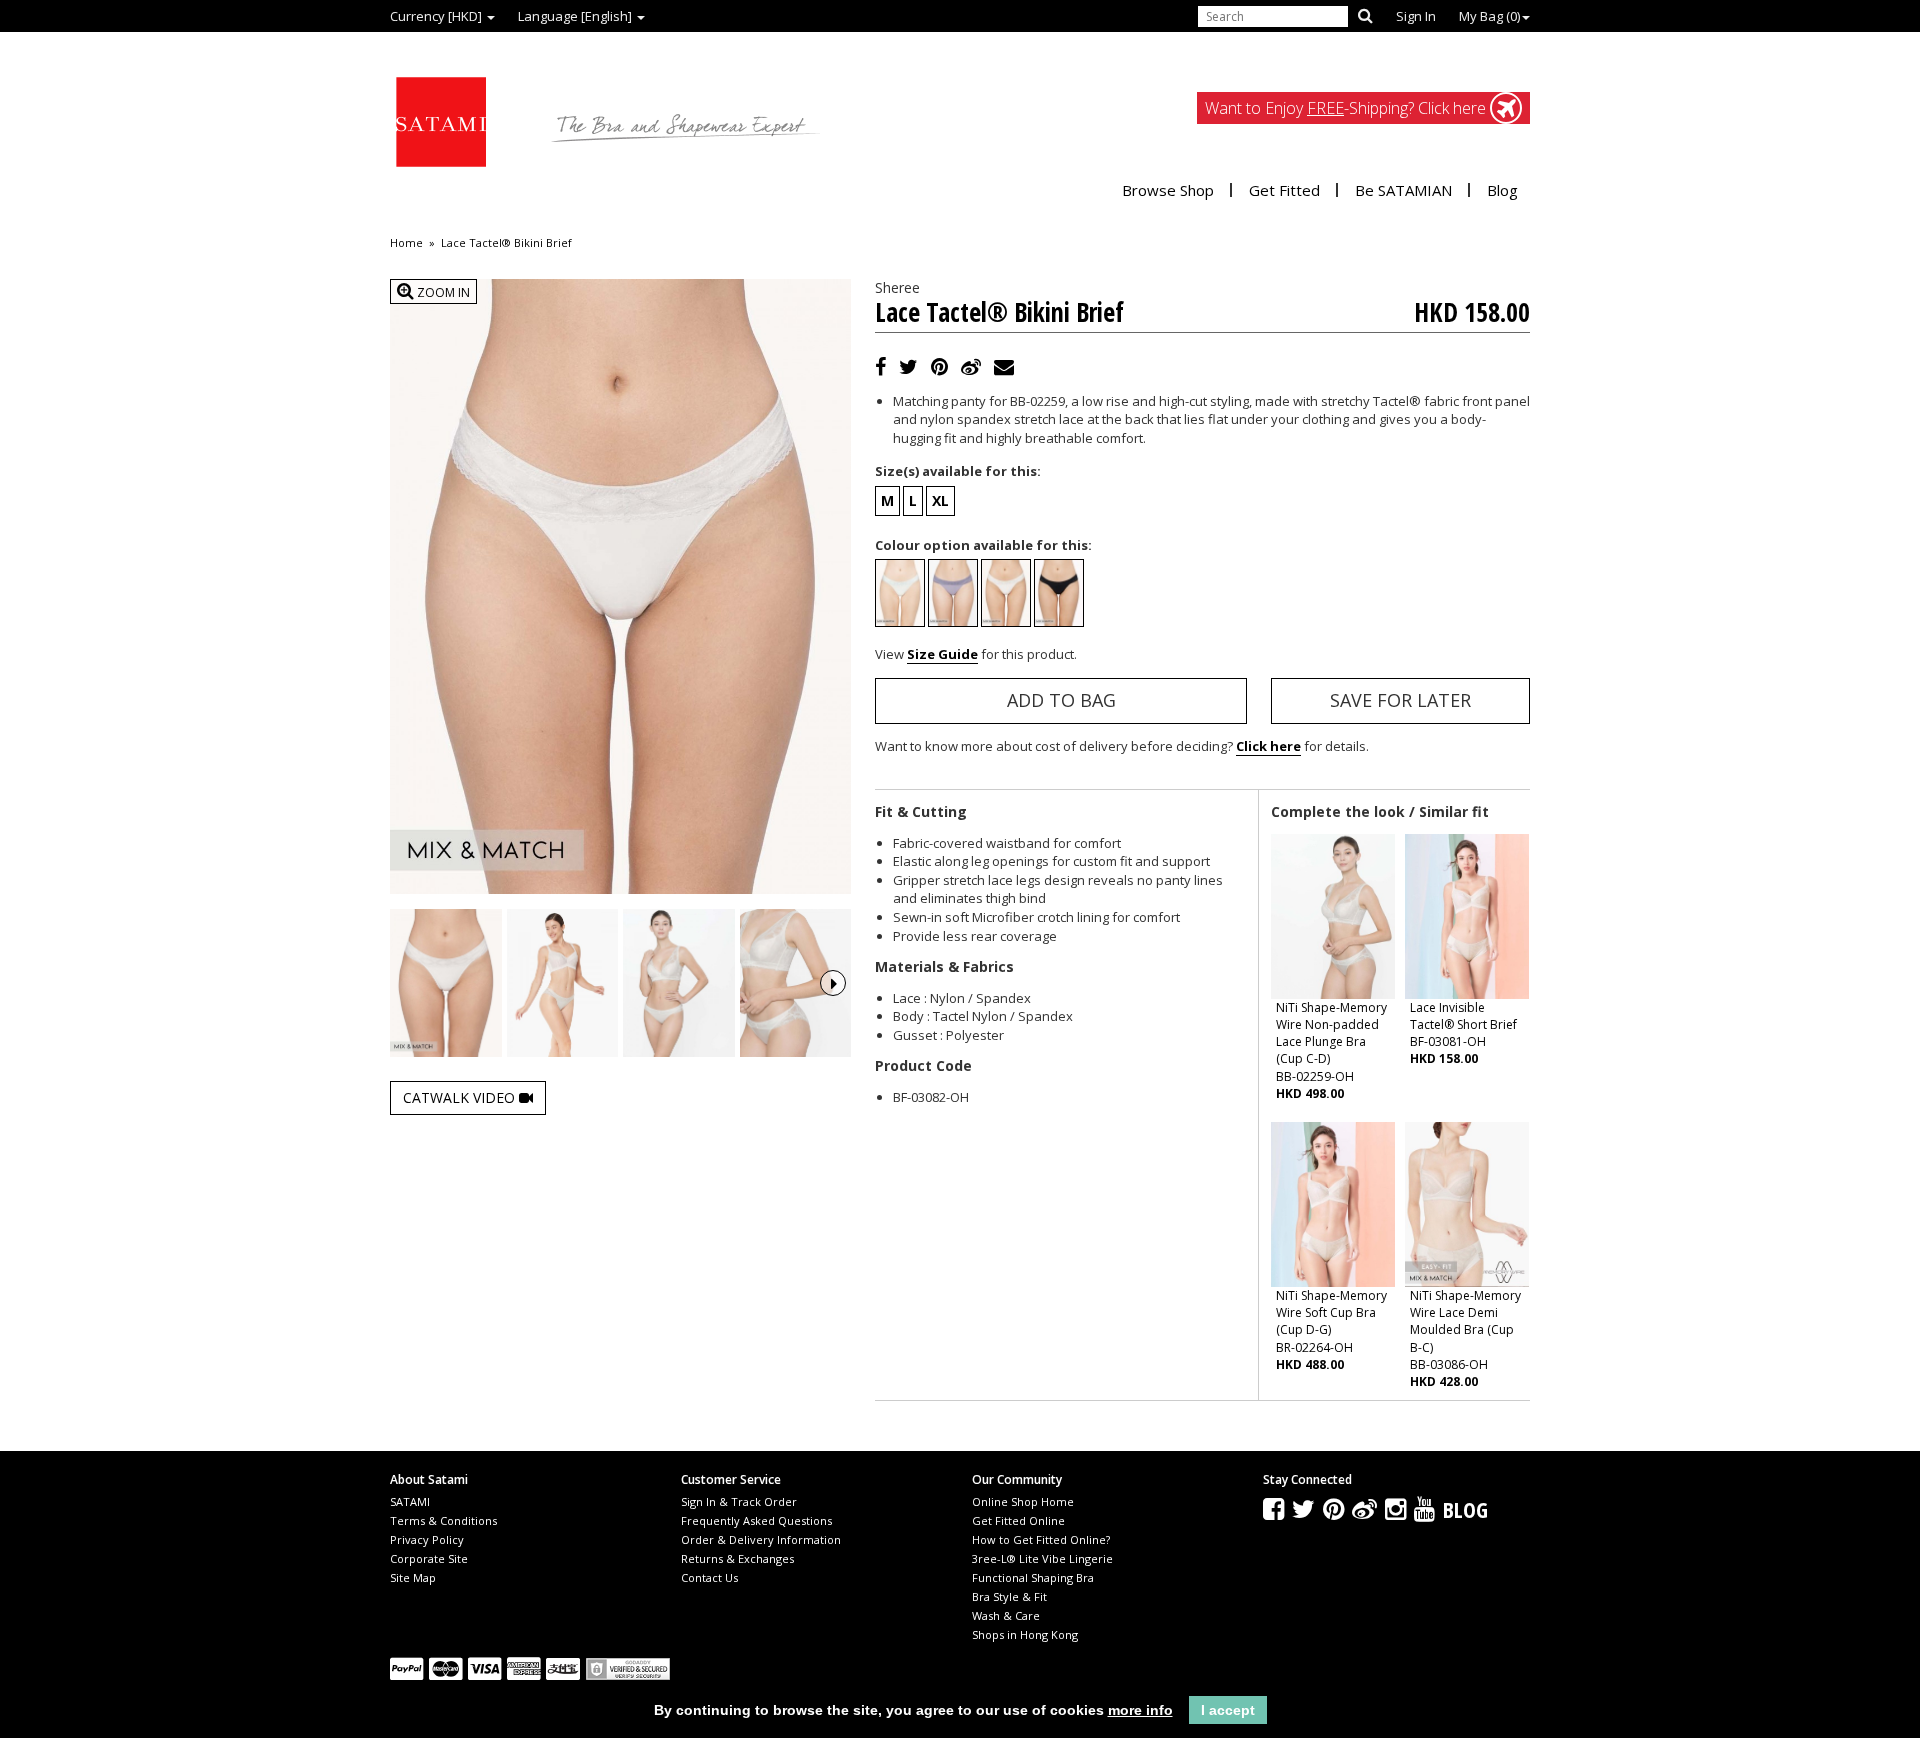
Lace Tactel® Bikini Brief (506, 243)
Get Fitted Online (1018, 1520)
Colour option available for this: (983, 545)
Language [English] (576, 16)
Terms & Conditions (443, 1520)
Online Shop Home (1023, 1501)
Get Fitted (1284, 190)
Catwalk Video (461, 1097)
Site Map (413, 1577)
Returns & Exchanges (737, 1558)
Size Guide (942, 654)
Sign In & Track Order (739, 1501)
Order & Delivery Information (761, 1539)
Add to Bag (1061, 700)
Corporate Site (429, 1558)
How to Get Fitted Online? (1041, 1539)
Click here (1268, 746)
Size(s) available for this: (958, 471)
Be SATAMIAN (1403, 190)
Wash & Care (1006, 1615)
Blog (1502, 190)
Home (406, 243)
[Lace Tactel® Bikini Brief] (446, 983)
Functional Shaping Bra (1033, 1577)
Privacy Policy (427, 1539)
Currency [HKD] (437, 16)
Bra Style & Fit (1009, 1596)
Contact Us (709, 1577)
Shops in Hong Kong (1025, 1634)
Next (833, 983)
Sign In (1416, 16)
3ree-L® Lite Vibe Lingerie (1042, 1558)
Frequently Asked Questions (756, 1520)
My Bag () (1489, 16)
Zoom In (442, 292)
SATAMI (410, 1501)
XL (940, 500)
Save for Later (1400, 700)
